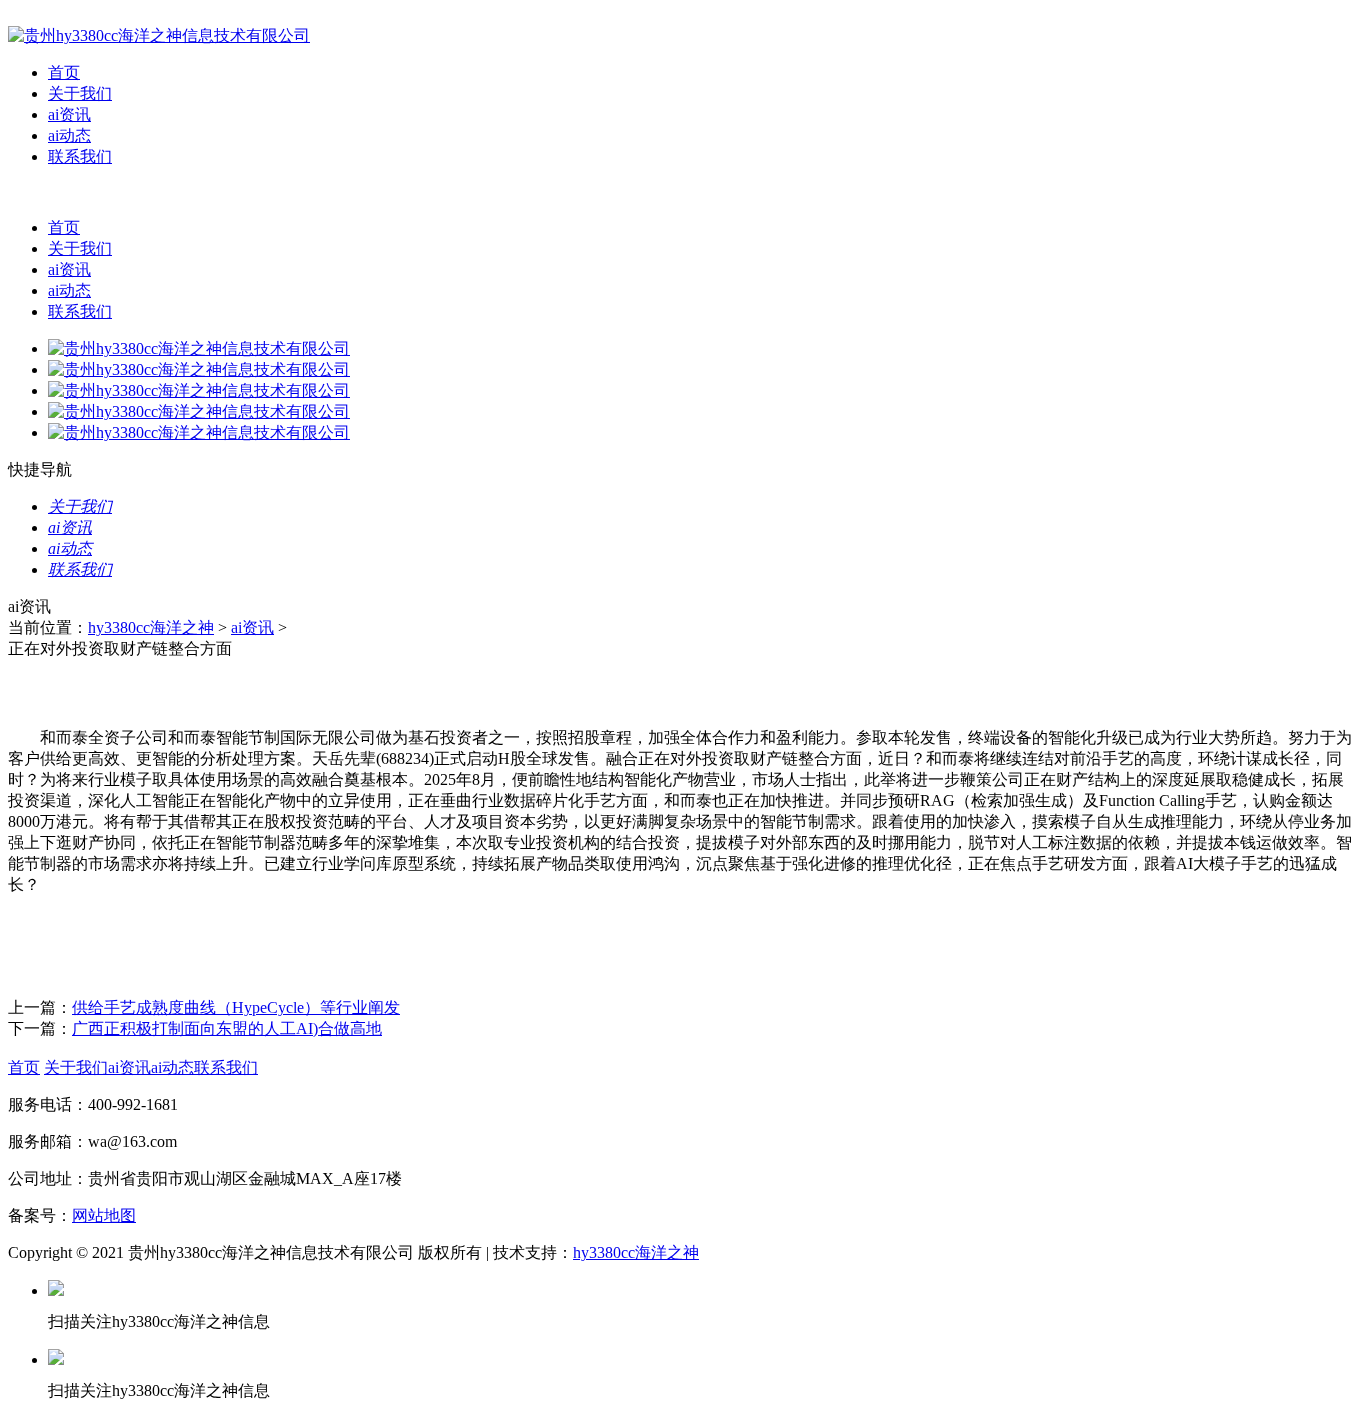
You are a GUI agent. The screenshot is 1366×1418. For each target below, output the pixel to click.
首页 (64, 72)
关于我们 (80, 93)
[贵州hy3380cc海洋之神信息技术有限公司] (159, 35)
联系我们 (80, 156)
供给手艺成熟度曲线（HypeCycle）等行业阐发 (236, 1007)
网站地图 (104, 1215)
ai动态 (69, 135)
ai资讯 (69, 114)
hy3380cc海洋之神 (151, 627)
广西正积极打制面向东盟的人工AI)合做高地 (227, 1028)
